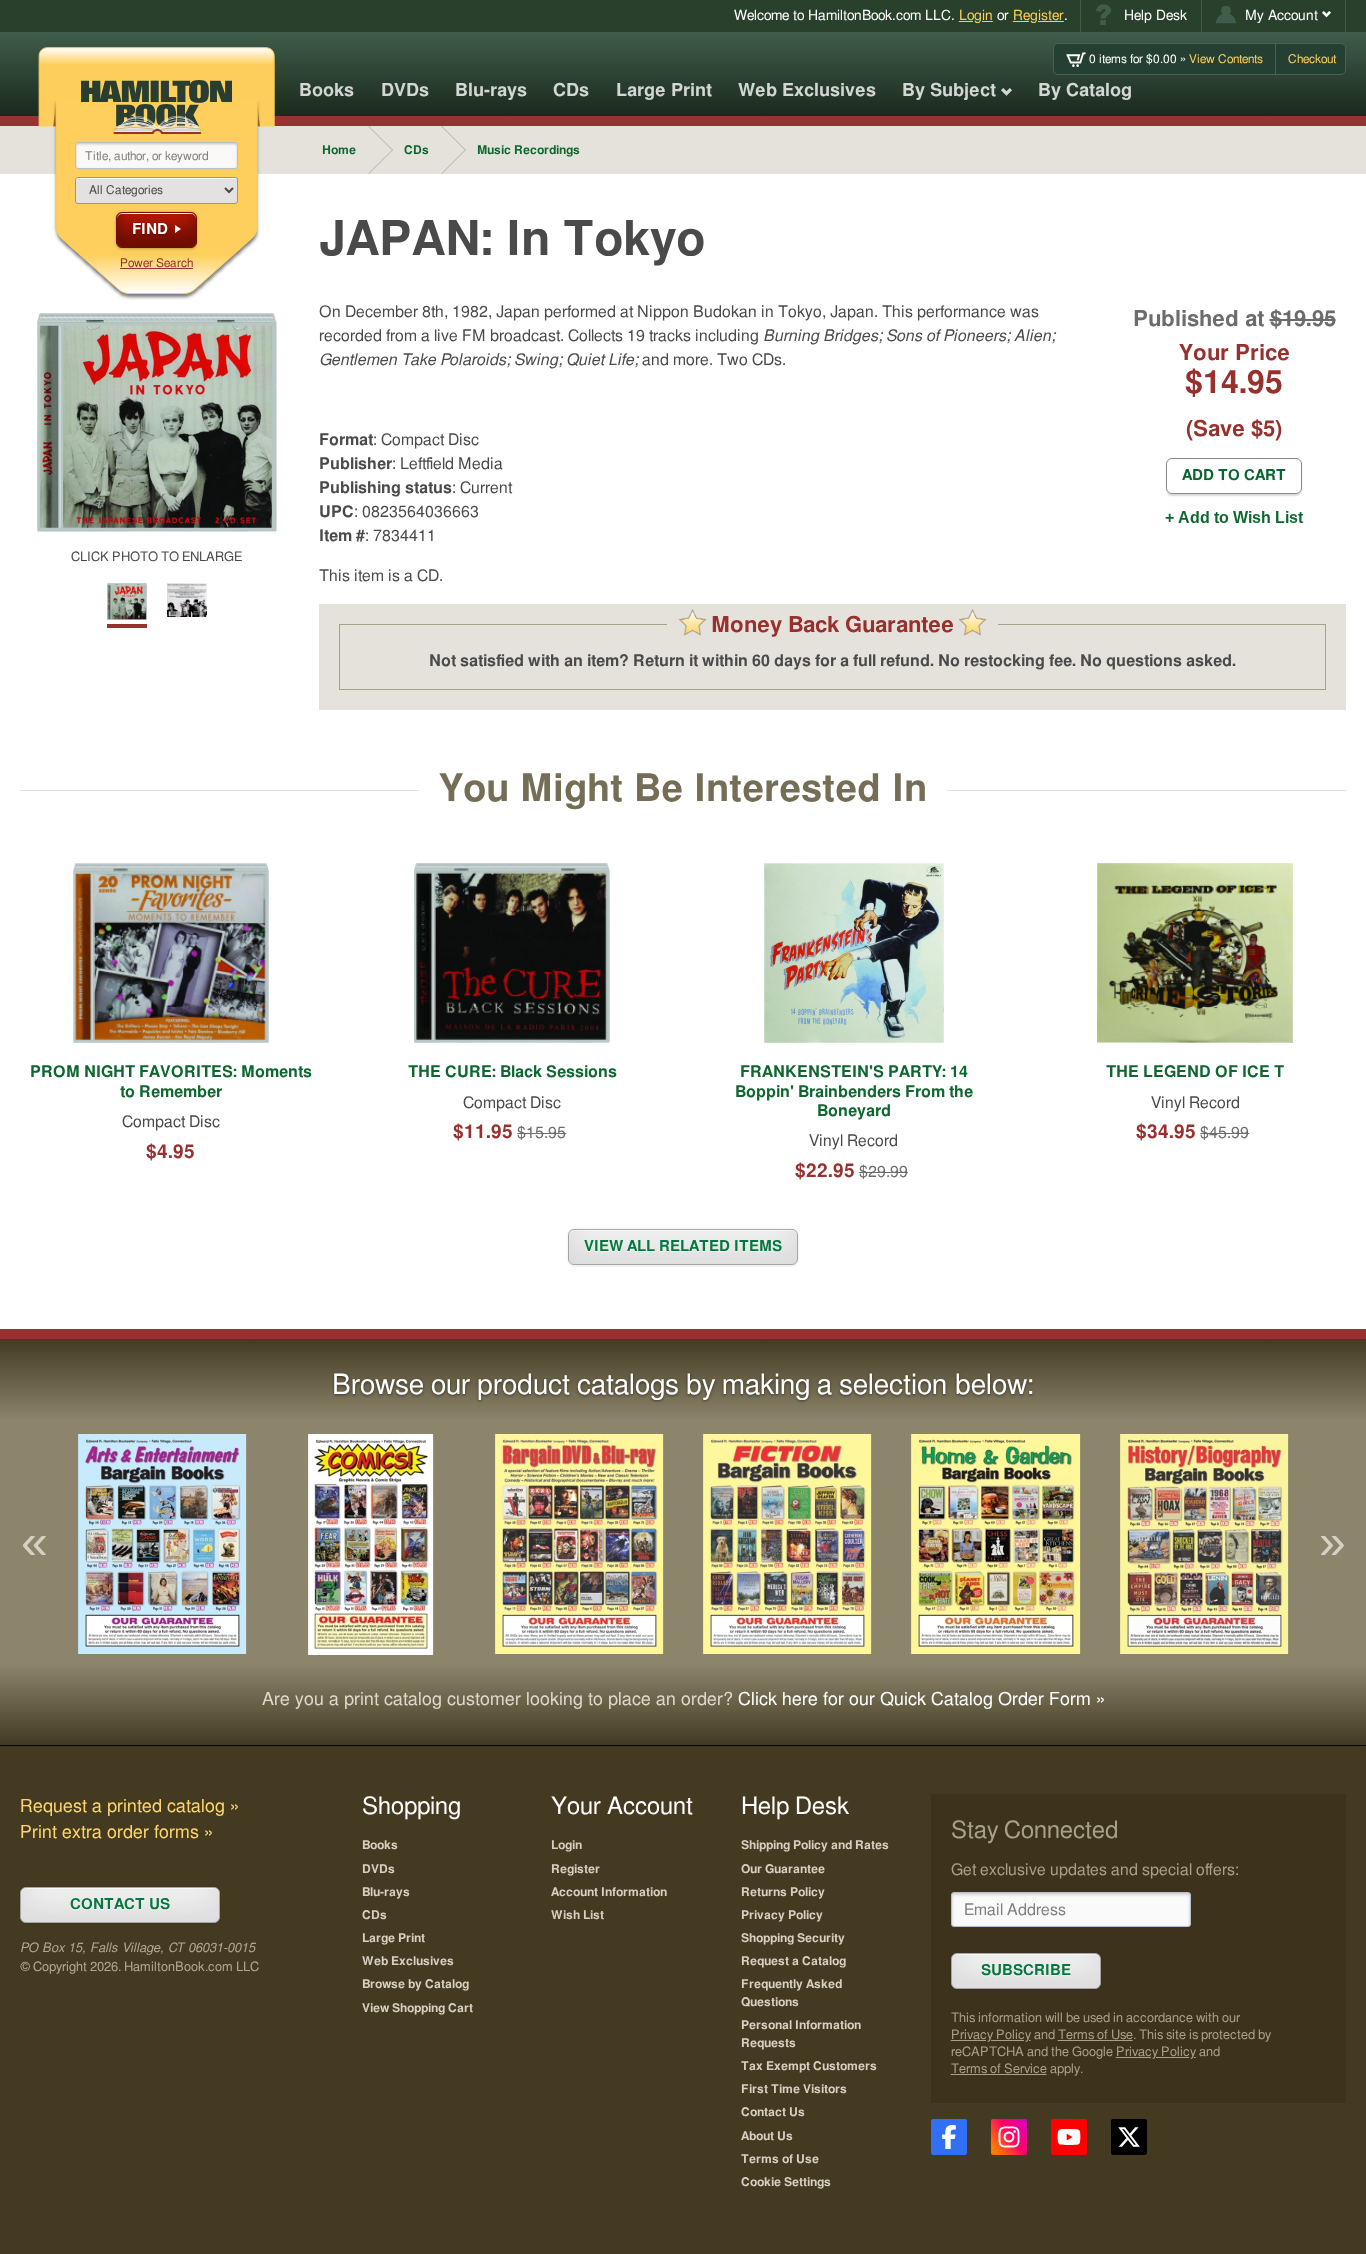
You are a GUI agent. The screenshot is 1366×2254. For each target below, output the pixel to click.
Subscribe (1026, 1970)
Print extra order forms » (116, 1833)
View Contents (1176, 59)
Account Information (609, 1892)
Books (326, 91)
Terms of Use (1095, 2035)
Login (976, 15)
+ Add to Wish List (1234, 517)
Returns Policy (783, 1892)
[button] (1273, 16)
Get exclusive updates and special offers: (1095, 1870)
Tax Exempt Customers (809, 2066)
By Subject (949, 91)
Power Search (156, 263)
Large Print (664, 91)
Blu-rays (491, 91)
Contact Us (773, 2112)
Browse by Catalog (415, 1984)
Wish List (577, 1915)
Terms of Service (999, 2069)
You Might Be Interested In (683, 790)
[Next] (1332, 1544)
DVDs (405, 91)
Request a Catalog (793, 1961)
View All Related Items (683, 1246)
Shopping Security (793, 1938)
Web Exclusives (807, 91)
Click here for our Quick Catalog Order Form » (921, 1700)
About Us (767, 2136)
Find (150, 229)
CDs (571, 91)
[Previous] (34, 1544)
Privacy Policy (991, 2035)
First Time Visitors (794, 2089)
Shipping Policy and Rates (815, 1845)
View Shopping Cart (417, 2008)
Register (1038, 15)
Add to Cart (1234, 475)
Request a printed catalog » (129, 1807)
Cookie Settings (786, 2182)
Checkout (1312, 59)
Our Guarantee (783, 1869)
